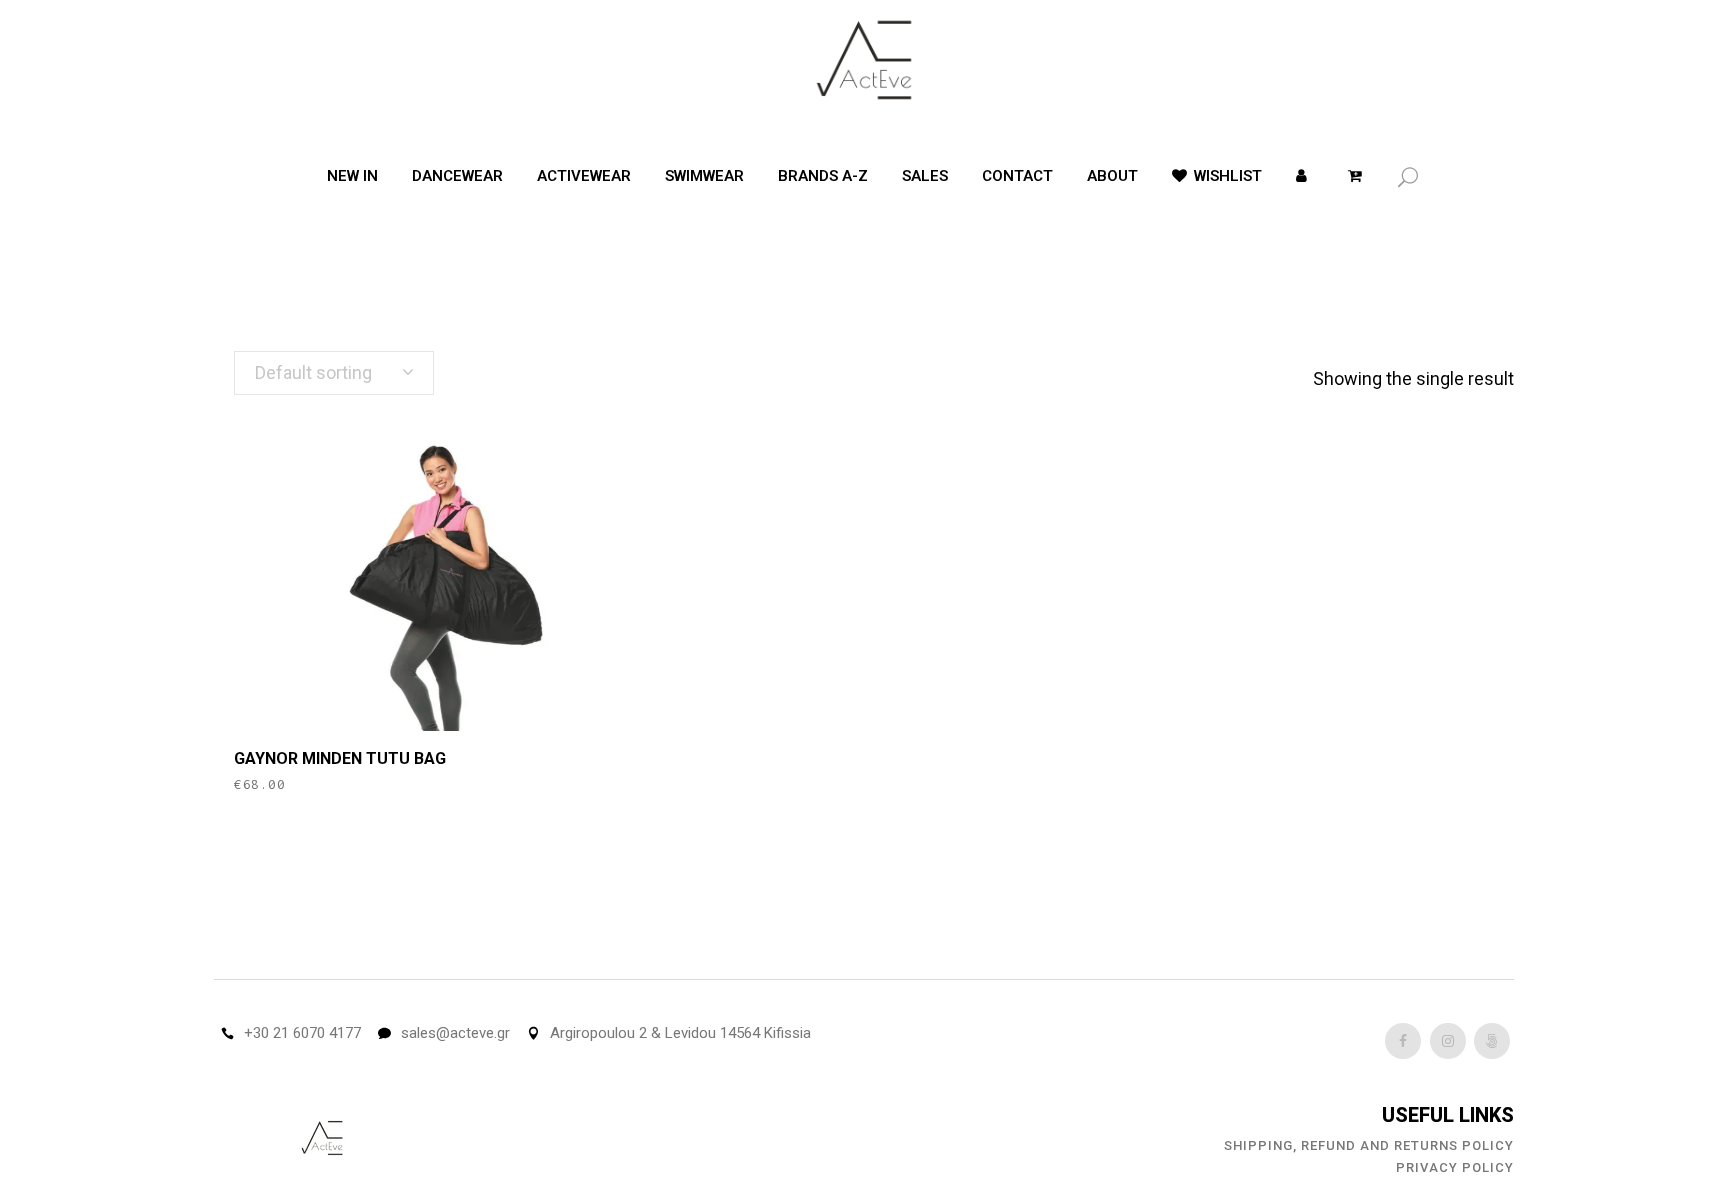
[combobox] (334, 373)
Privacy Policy (1455, 1167)
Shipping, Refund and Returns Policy (1369, 1145)
